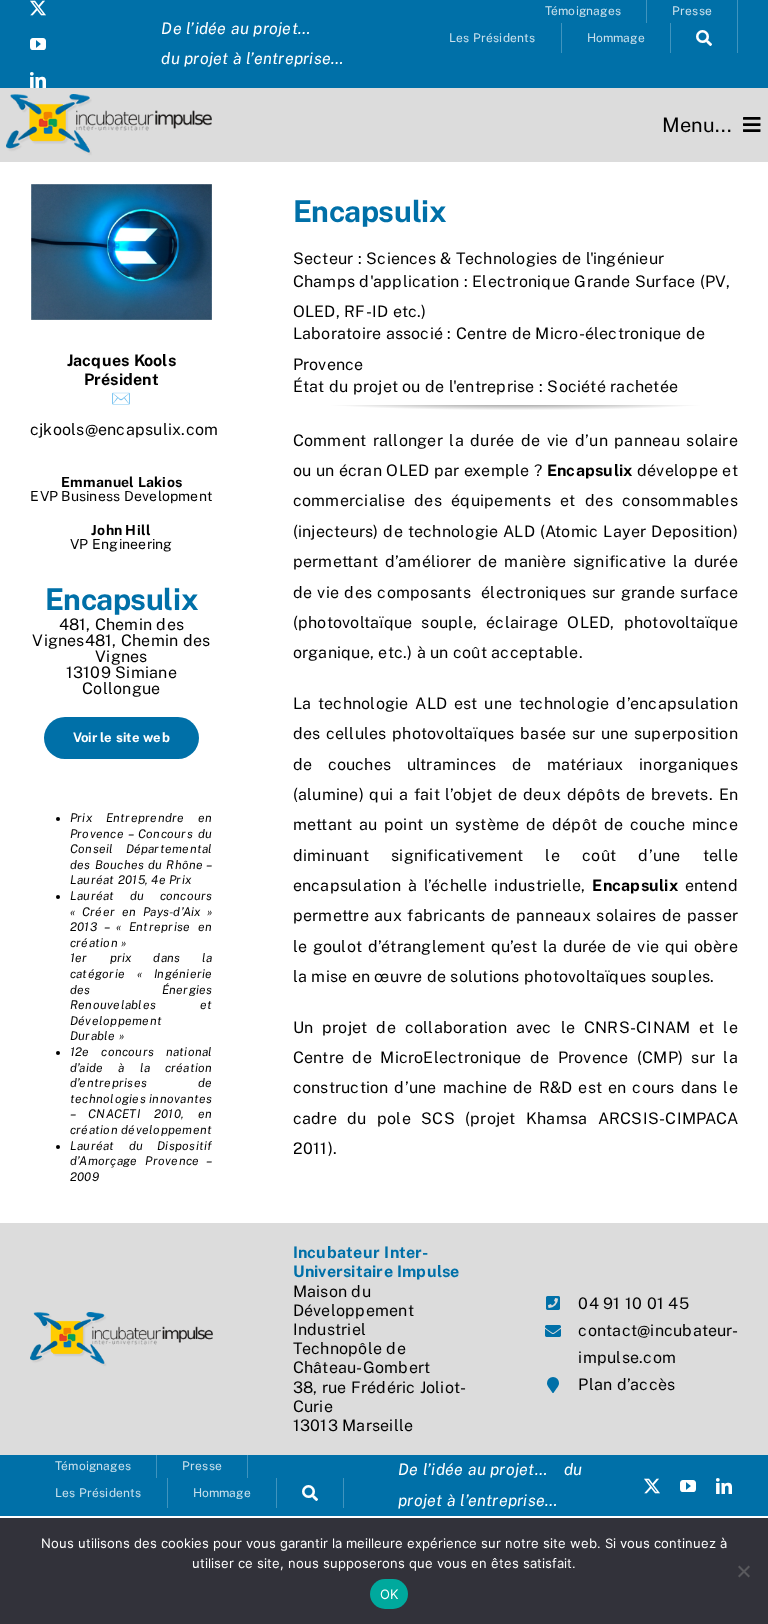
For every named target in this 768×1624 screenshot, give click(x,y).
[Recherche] (704, 38)
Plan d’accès (626, 1384)
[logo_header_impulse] (109, 101)
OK (389, 1594)
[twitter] (38, 8)
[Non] (743, 1571)
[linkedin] (38, 80)
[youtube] (38, 44)
